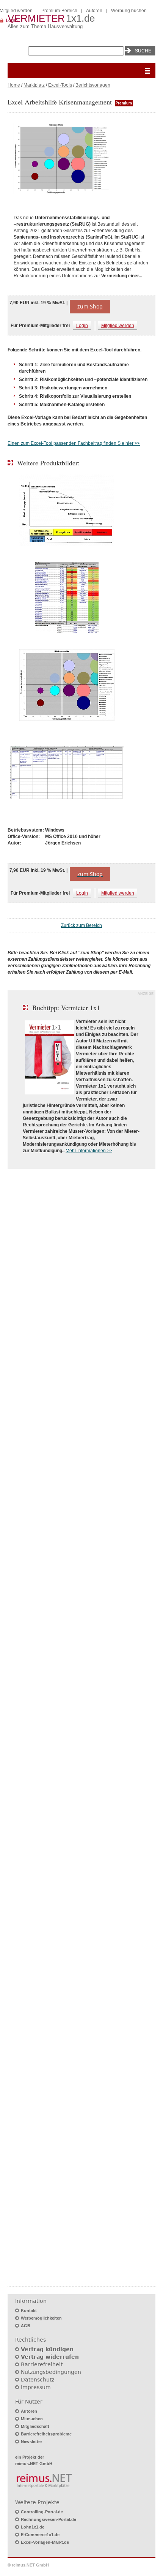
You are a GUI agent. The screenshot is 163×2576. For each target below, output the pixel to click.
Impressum (36, 2387)
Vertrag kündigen (47, 2349)
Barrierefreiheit (42, 2364)
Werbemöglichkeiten (41, 2318)
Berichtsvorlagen (93, 85)
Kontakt (29, 2310)
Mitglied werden (118, 326)
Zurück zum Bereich (81, 925)
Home (14, 85)
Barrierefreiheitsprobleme (46, 2434)
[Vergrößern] (81, 159)
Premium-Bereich (59, 11)
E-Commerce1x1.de (40, 2535)
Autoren (94, 11)
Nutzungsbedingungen (51, 2372)
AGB (26, 2326)
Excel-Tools (60, 85)
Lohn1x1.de (33, 2527)
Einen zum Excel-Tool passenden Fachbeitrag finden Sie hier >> (74, 443)
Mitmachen (32, 2419)
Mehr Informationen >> (89, 1151)
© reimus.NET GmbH (28, 2565)
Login (82, 326)
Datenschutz (38, 2380)
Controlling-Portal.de (42, 2512)
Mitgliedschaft (35, 2426)
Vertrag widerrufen (50, 2357)
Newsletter (31, 2442)
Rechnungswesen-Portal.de (49, 2519)
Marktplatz (34, 85)
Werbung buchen (129, 11)
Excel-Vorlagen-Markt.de (45, 2542)
